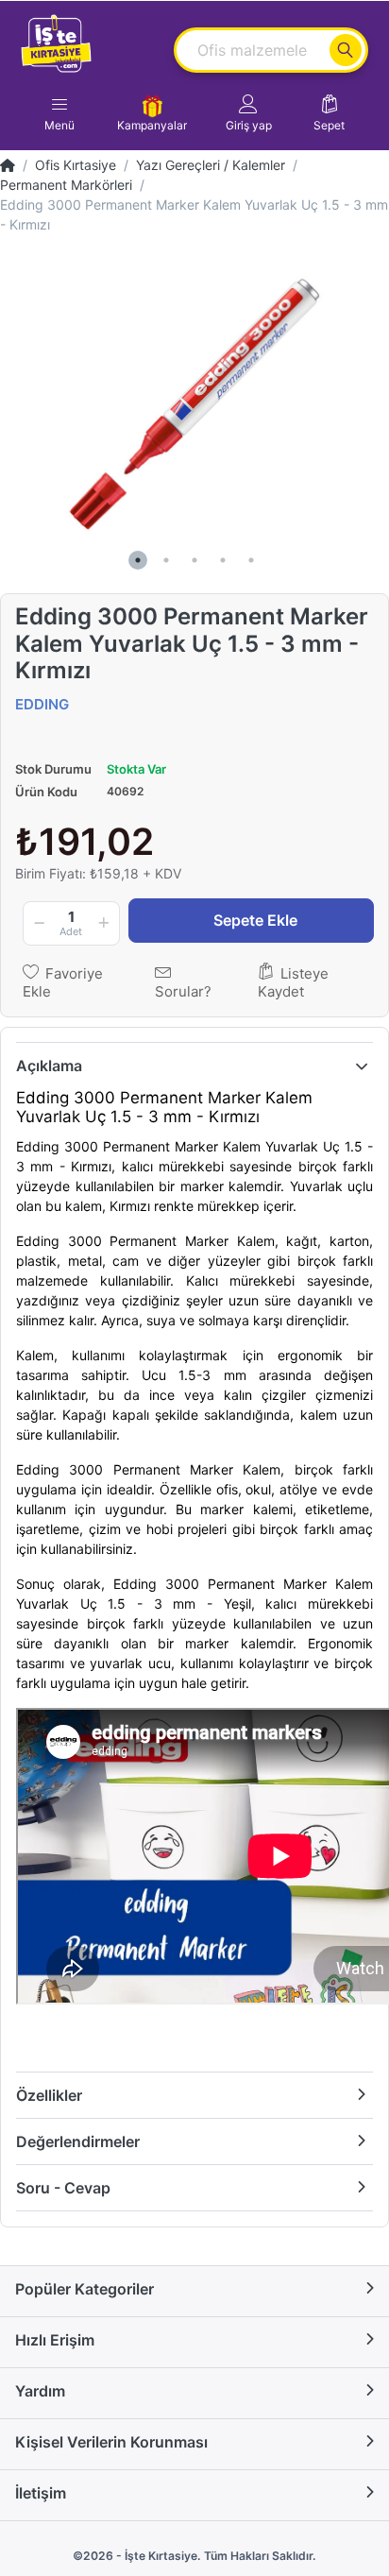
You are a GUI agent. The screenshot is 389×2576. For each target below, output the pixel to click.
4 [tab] (223, 560)
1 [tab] (138, 560)
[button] (249, 113)
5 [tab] (251, 560)
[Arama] (346, 50)
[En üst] (8, 165)
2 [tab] (166, 560)
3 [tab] (194, 560)
